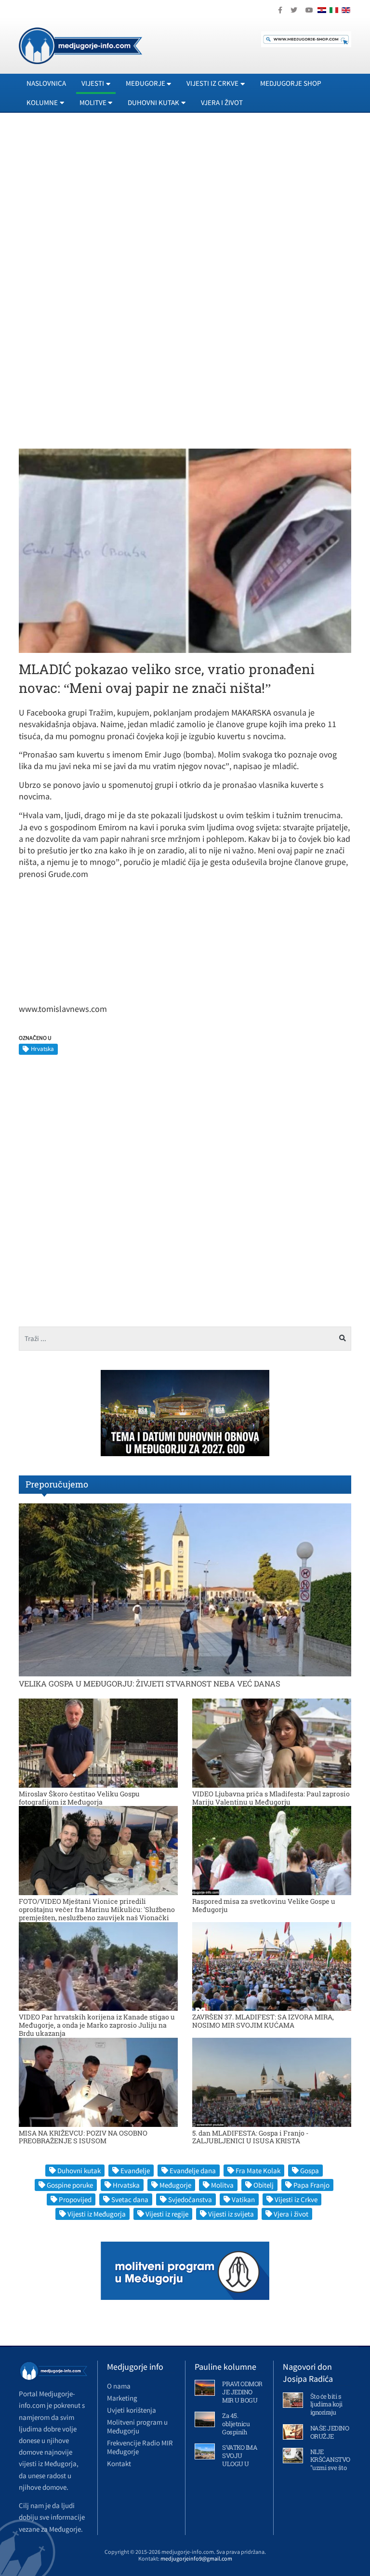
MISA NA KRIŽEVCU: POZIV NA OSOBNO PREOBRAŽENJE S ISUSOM (83, 2137)
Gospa (310, 2171)
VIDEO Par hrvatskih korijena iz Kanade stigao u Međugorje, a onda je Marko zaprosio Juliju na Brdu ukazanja (97, 2025)
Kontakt (119, 2463)
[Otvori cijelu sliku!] (185, 550)
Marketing (122, 2398)
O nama (119, 2386)
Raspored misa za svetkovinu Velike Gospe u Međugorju (264, 1905)
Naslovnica (46, 83)
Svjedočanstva (190, 2199)
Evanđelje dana (193, 2171)
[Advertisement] (185, 208)
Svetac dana (130, 2199)
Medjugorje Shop (291, 83)
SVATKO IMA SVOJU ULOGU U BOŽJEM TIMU (240, 2464)
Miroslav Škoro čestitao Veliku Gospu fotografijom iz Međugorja (79, 1798)
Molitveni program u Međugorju (137, 2426)
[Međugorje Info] (80, 45)
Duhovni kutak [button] (153, 102)
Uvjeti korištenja (132, 2410)
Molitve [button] (93, 102)
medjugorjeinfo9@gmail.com (196, 2558)
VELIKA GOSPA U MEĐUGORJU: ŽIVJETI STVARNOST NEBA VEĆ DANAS (150, 1683)
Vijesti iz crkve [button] (212, 83)
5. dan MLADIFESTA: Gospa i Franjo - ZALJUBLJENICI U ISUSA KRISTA (250, 2137)
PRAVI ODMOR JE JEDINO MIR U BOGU (242, 2392)
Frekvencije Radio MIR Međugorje (140, 2447)
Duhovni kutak (79, 2171)
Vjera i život (222, 102)
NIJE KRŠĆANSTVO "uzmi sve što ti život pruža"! (330, 2464)
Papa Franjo (311, 2185)
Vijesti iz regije (167, 2214)
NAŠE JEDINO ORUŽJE (330, 2432)
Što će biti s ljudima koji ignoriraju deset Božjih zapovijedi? (327, 2413)
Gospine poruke (70, 2185)
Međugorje (175, 2185)
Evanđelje (135, 2171)
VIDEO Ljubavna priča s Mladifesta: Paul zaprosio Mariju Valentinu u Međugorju (271, 1798)
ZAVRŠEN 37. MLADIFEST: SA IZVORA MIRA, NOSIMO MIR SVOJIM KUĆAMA (263, 2021)
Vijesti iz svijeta (231, 2214)
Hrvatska (42, 1049)
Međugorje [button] (145, 83)
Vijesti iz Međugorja (97, 2214)
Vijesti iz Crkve (296, 2199)
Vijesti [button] (93, 83)
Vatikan (243, 2199)
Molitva (222, 2185)
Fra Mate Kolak (258, 2171)
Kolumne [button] (42, 102)
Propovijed (75, 2199)
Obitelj (264, 2185)
